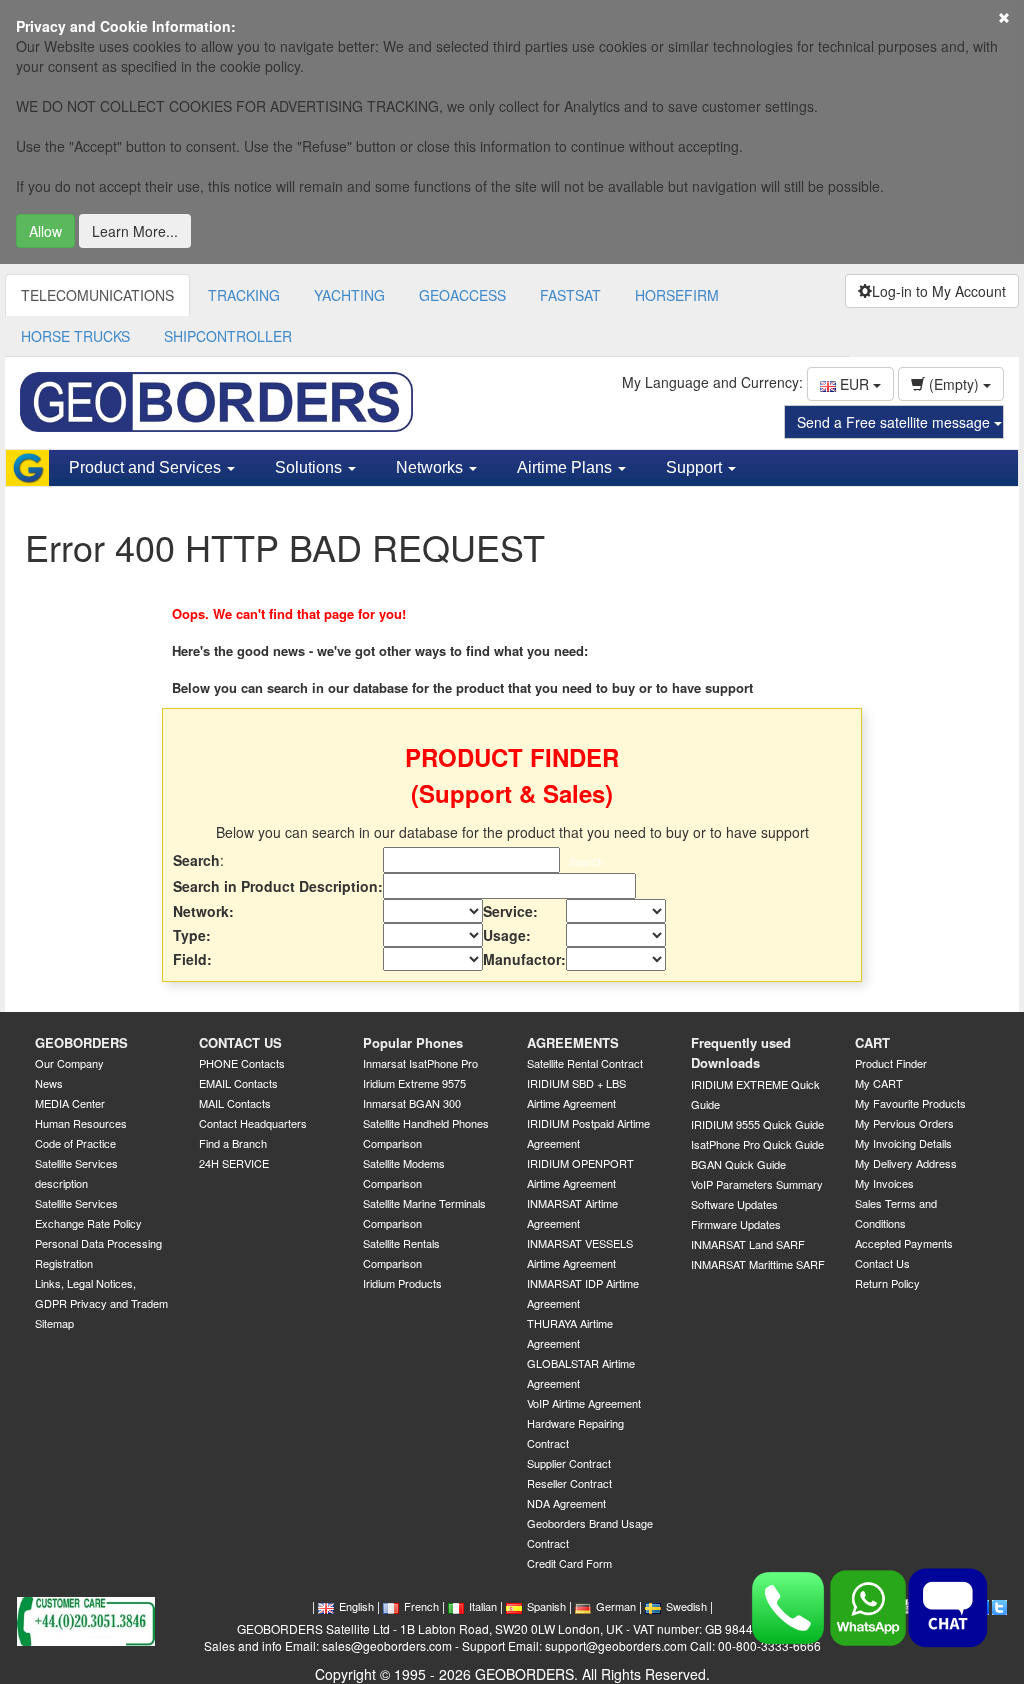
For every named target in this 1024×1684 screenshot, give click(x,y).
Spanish (546, 1606)
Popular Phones (413, 1042)
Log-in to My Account (939, 291)
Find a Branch (233, 1143)
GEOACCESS (462, 295)
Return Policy (887, 1283)
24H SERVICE (234, 1163)
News (49, 1083)
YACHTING (349, 295)
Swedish (686, 1606)
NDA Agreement (566, 1503)
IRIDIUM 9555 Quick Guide (757, 1124)
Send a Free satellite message (895, 422)
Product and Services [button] (147, 467)
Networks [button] (431, 467)
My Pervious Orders (904, 1123)
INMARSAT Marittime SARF (758, 1264)
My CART (879, 1083)
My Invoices (884, 1183)
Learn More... (135, 231)
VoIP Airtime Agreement (584, 1403)
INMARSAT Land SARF (748, 1244)
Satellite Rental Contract (585, 1063)
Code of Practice (75, 1143)
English (356, 1606)
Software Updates (734, 1204)
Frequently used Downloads (741, 1053)
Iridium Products (402, 1283)
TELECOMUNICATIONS (97, 295)
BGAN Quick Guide (738, 1164)
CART (872, 1042)
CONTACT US (240, 1042)
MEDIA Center (70, 1103)
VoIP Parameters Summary (757, 1184)
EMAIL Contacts (238, 1083)
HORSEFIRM (677, 295)
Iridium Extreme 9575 (414, 1083)
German (616, 1606)
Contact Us (882, 1263)
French (421, 1606)
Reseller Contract (569, 1483)
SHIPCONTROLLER (228, 336)
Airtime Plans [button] (566, 467)
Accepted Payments (904, 1243)
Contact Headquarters (253, 1123)
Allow (45, 231)
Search (586, 861)
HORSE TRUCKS (75, 336)
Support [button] (696, 467)
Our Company (69, 1063)
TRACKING (244, 295)
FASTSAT (570, 295)
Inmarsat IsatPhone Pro (420, 1063)
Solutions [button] (310, 467)
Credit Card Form (569, 1563)
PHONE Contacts (242, 1063)
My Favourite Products (910, 1103)
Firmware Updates (736, 1224)
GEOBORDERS (81, 1042)
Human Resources (81, 1123)
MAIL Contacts (235, 1103)
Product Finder (891, 1063)
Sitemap (54, 1323)
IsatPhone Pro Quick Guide (757, 1144)
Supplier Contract (569, 1463)
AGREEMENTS (573, 1042)
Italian (483, 1606)
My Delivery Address (906, 1163)
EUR (854, 384)
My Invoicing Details (903, 1143)
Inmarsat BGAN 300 (412, 1103)
